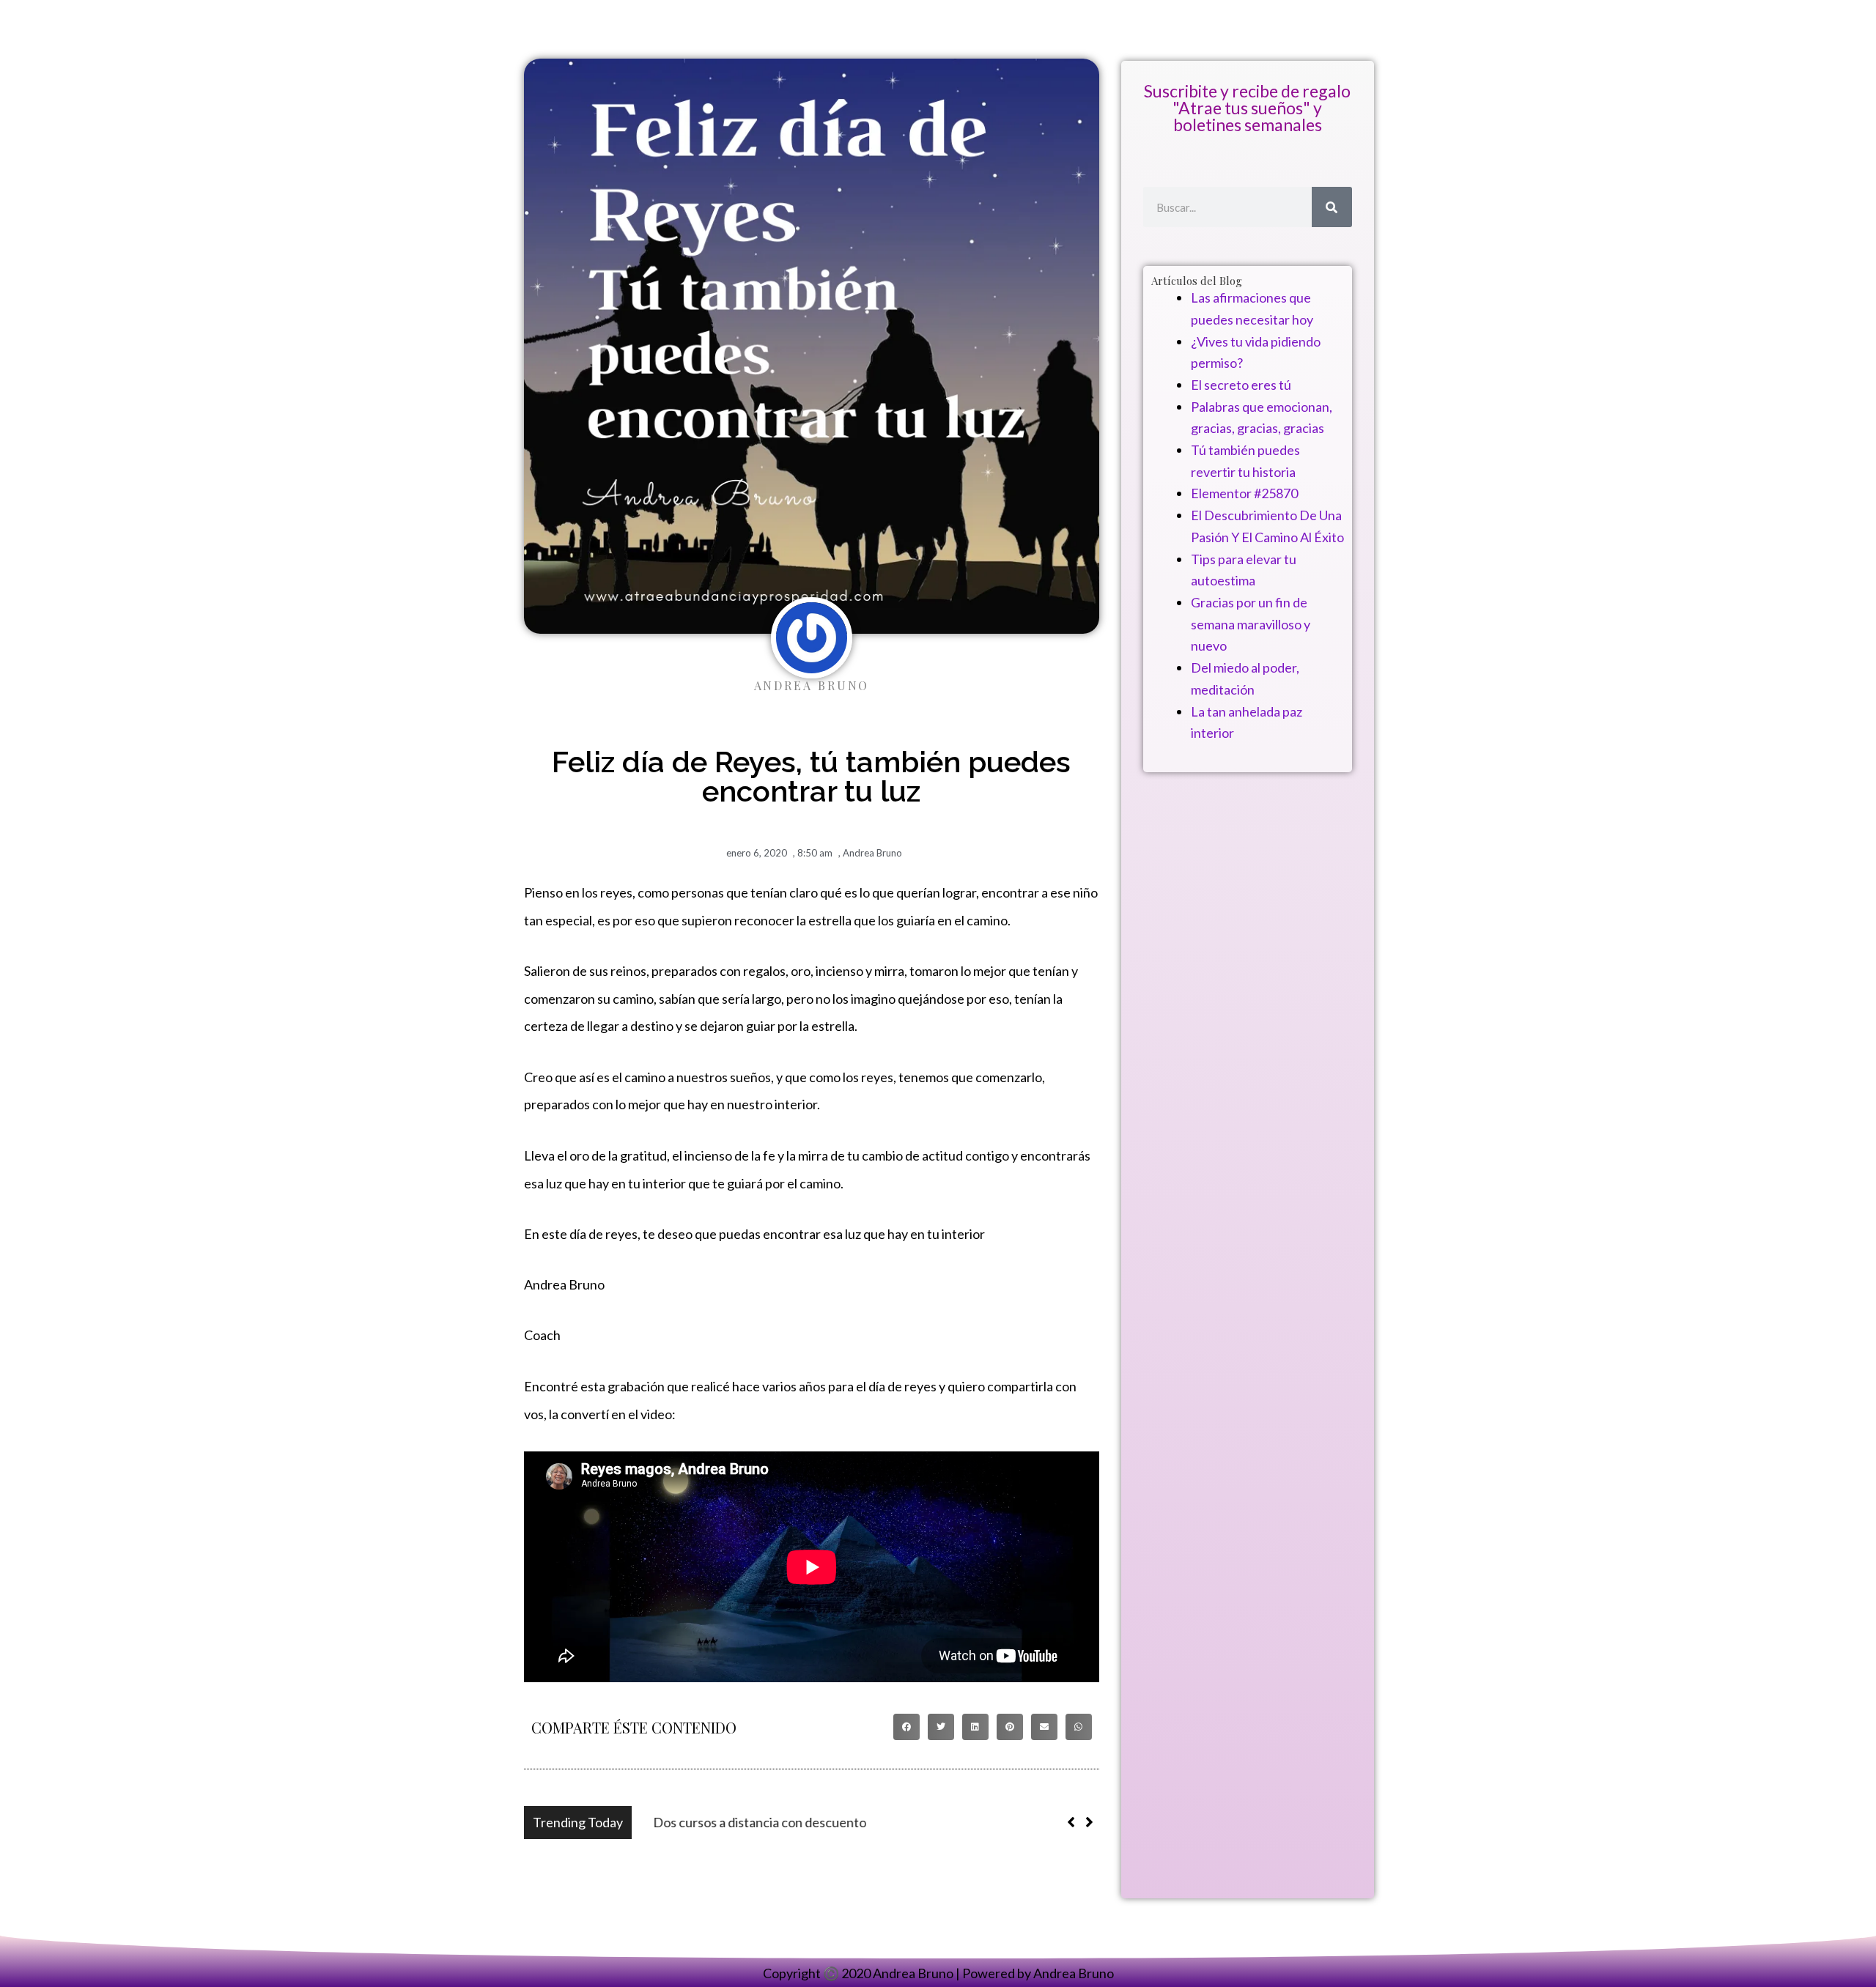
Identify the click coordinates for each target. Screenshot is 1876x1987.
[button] (906, 1727)
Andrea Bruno (872, 853)
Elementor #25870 (1244, 493)
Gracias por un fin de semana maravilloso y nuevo (1251, 624)
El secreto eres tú (1241, 385)
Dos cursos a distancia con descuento (747, 1822)
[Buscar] (1332, 207)
